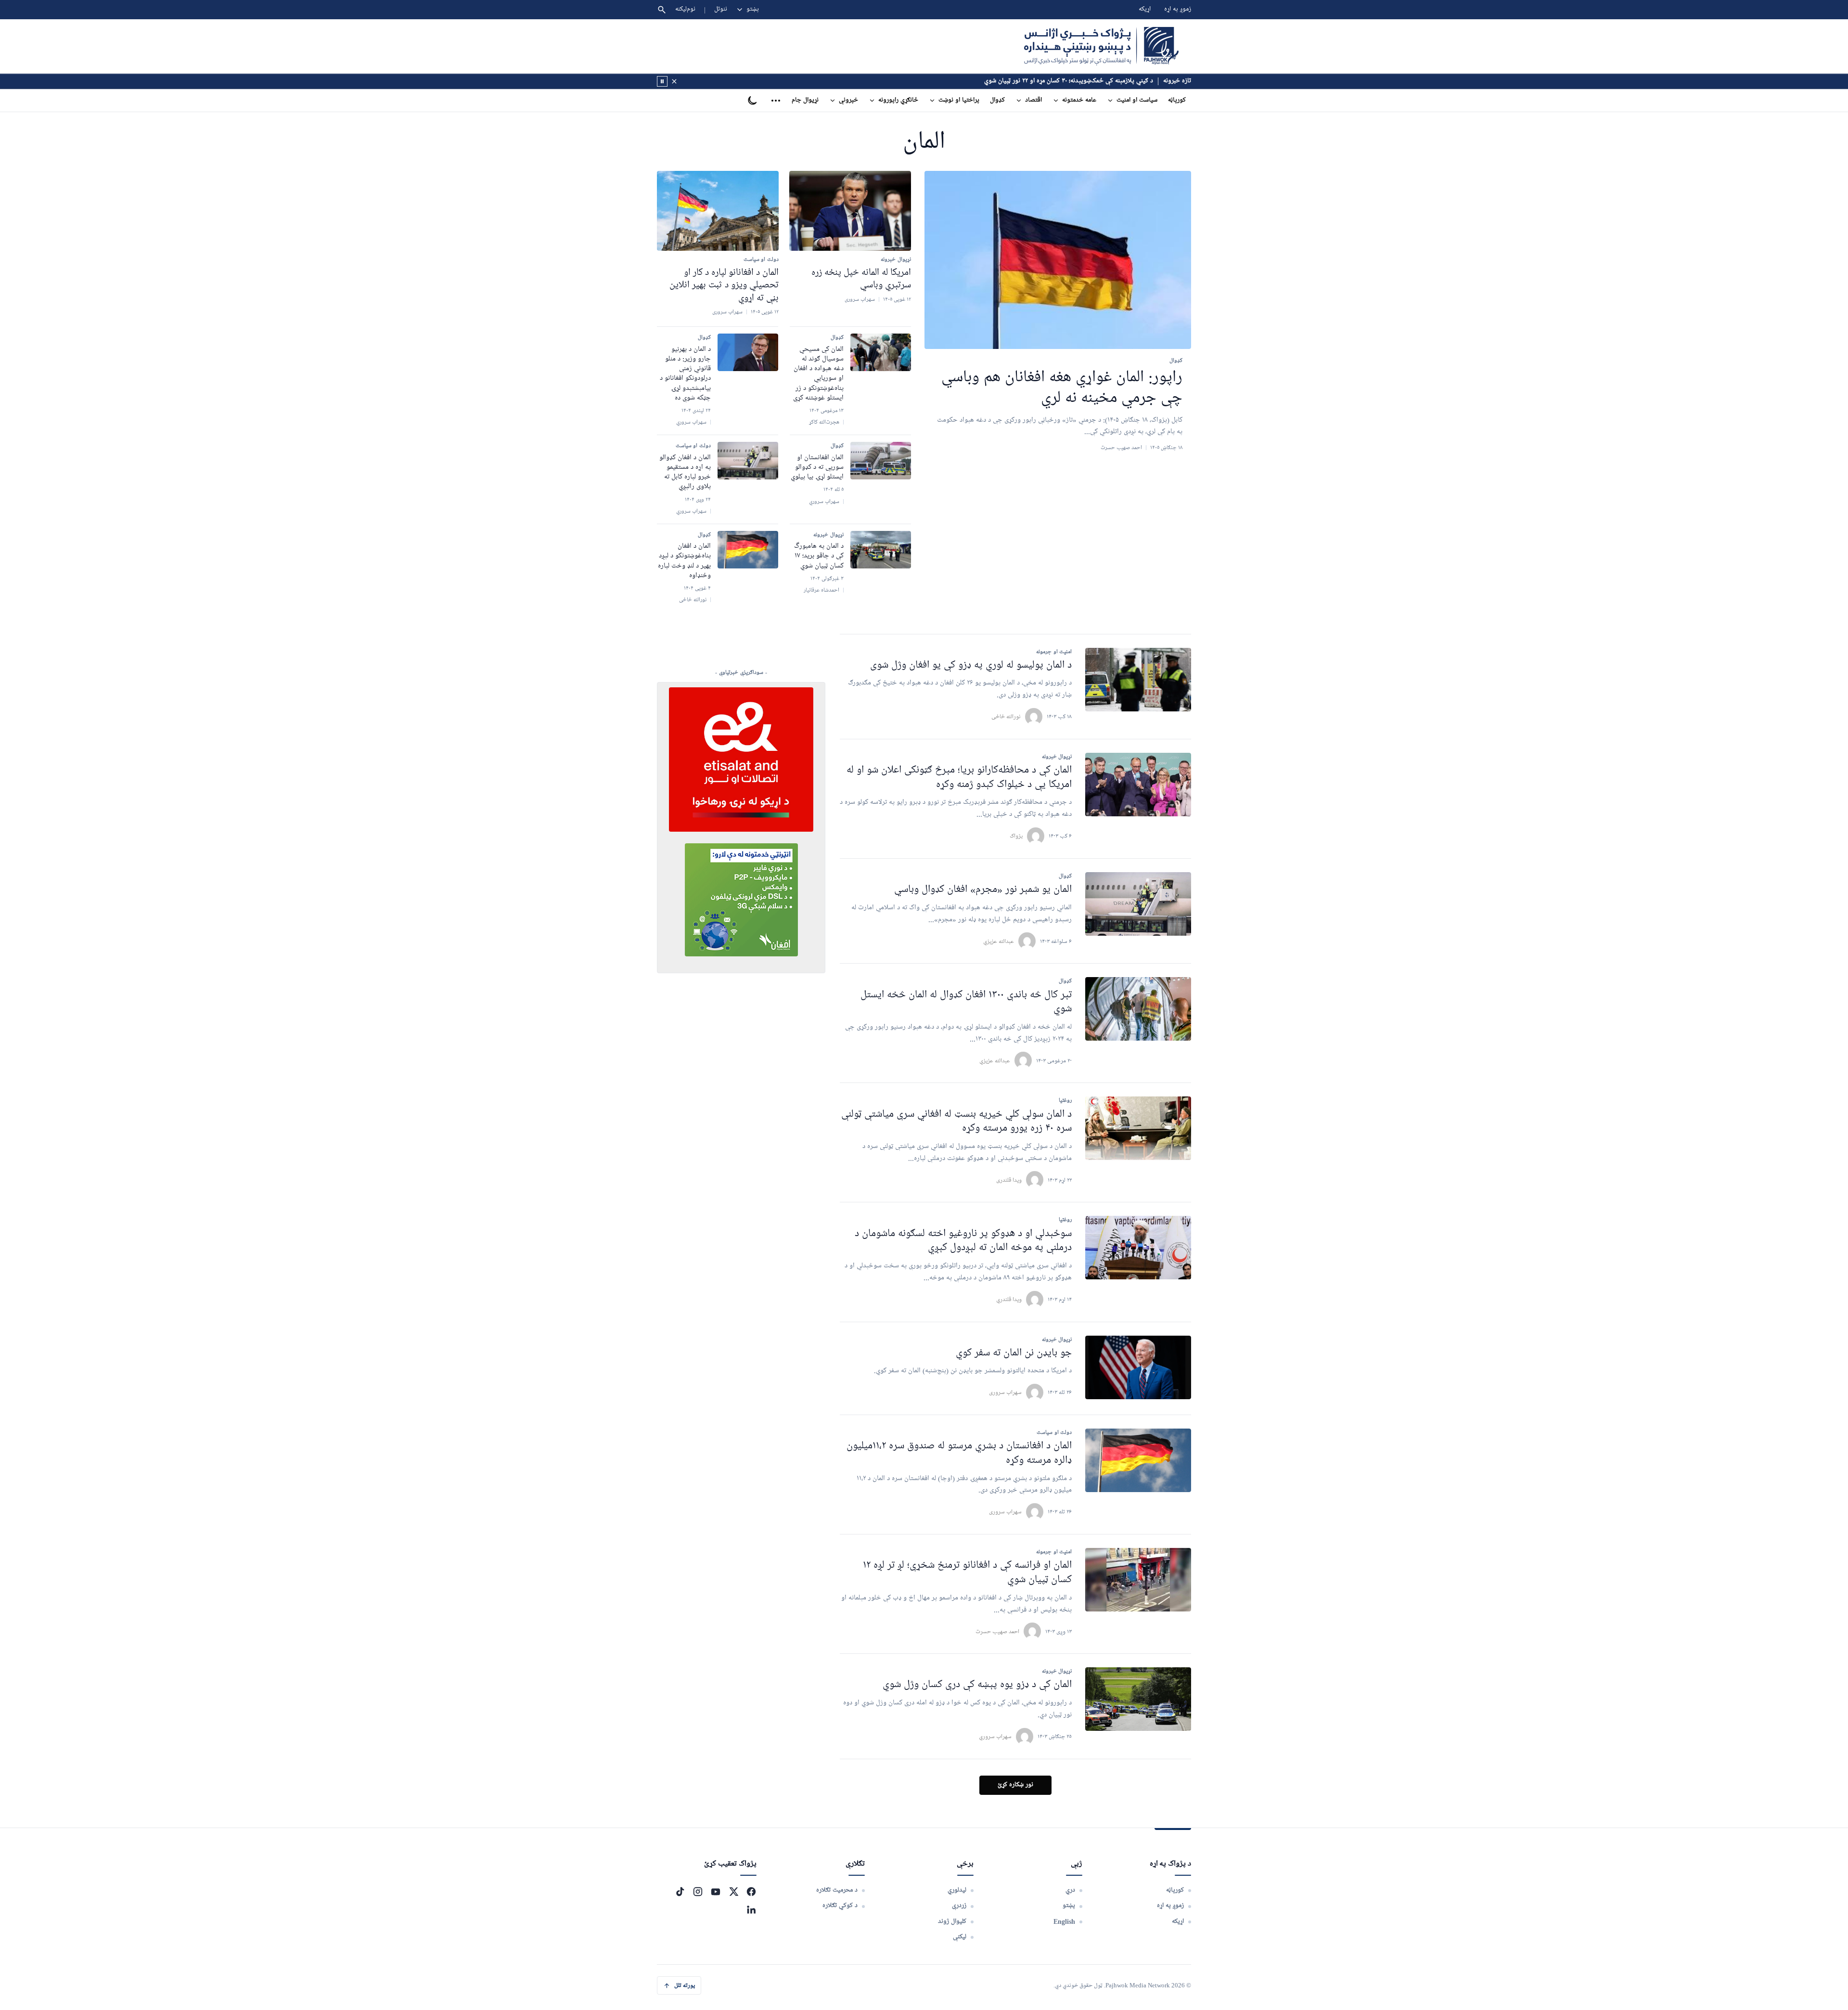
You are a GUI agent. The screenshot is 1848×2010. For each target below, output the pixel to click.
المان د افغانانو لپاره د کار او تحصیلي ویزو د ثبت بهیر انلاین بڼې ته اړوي (724, 285)
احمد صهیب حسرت (997, 1631)
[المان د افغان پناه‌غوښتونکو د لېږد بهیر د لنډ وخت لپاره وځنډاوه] (748, 550)
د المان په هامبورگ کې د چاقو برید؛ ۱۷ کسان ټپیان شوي (819, 556)
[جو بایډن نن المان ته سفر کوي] (1138, 1367)
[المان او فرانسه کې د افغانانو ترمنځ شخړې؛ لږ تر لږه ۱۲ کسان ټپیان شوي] (1138, 1580)
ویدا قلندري (1009, 1299)
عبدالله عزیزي (999, 941)
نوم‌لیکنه (685, 9)
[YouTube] (716, 1892)
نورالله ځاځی (1006, 716)
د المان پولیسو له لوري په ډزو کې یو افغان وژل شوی (971, 665)
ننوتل (721, 9)
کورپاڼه (1177, 100)
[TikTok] (680, 1892)
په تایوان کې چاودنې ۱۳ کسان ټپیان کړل (1103, 81)
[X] (733, 1892)
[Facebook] (751, 1892)
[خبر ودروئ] (662, 81)
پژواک (1016, 836)
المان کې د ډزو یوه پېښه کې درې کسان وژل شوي (977, 1685)
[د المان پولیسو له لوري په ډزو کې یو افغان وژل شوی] (1138, 680)
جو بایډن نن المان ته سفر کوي (1014, 1353)
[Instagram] (698, 1892)
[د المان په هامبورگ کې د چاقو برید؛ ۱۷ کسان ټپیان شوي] (881, 550)
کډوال (997, 100)
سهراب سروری (1005, 1392)
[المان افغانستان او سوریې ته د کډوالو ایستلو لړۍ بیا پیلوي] (881, 461)
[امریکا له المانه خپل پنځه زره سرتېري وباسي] (850, 211)
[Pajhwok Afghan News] (1101, 46)
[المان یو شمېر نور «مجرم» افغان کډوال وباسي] (1138, 904)
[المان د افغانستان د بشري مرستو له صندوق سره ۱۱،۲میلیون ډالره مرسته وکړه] (1138, 1460)
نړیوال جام (805, 100)
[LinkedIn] (751, 1909)
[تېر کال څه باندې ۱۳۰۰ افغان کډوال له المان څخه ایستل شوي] (1138, 1009)
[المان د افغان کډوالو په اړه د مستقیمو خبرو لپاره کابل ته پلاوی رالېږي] (748, 461)
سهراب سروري (995, 1736)
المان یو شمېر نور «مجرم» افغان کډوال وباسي (983, 890)
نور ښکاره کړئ (1015, 1785)
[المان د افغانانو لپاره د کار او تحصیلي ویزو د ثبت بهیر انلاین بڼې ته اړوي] (718, 211)
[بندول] (674, 81)
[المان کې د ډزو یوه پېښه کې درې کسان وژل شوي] (1138, 1699)
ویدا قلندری (1009, 1180)
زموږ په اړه (1178, 9)
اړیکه (1145, 9)
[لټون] (662, 10)
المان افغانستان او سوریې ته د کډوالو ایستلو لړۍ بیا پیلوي (817, 468)
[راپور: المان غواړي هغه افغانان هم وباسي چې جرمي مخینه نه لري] (1058, 260)
